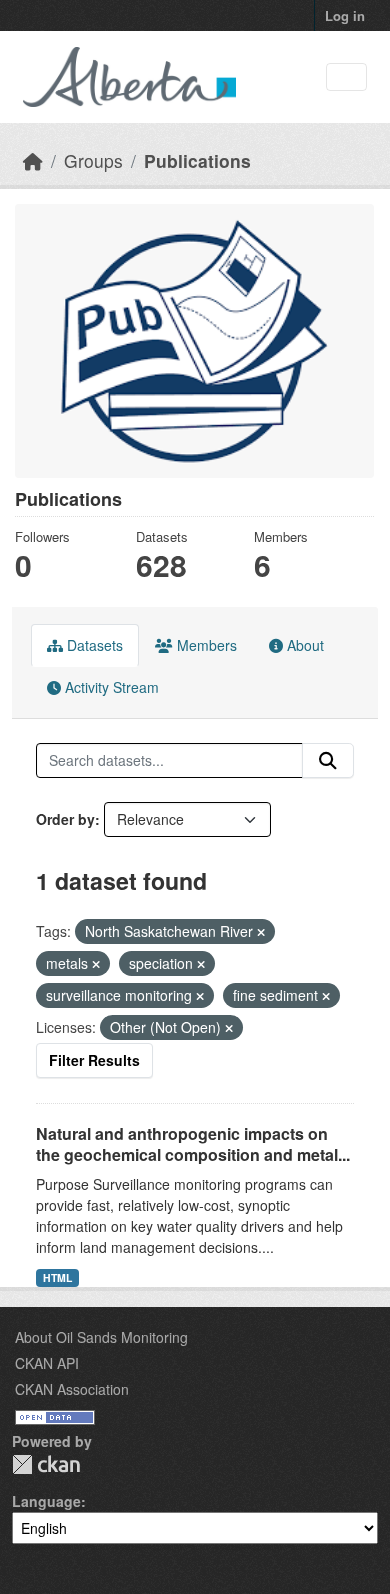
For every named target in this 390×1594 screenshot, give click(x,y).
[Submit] (328, 761)
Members (205, 645)
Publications (197, 160)
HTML (57, 1277)
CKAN (46, 1464)
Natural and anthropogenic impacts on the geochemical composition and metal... (193, 1144)
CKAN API (47, 1363)
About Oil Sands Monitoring (101, 1337)
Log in (345, 15)
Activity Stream (110, 687)
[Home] (33, 160)
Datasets (93, 645)
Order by (65, 819)
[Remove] (261, 932)
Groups (93, 160)
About (303, 645)
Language (46, 1501)
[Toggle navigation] (346, 77)
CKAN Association (72, 1389)
